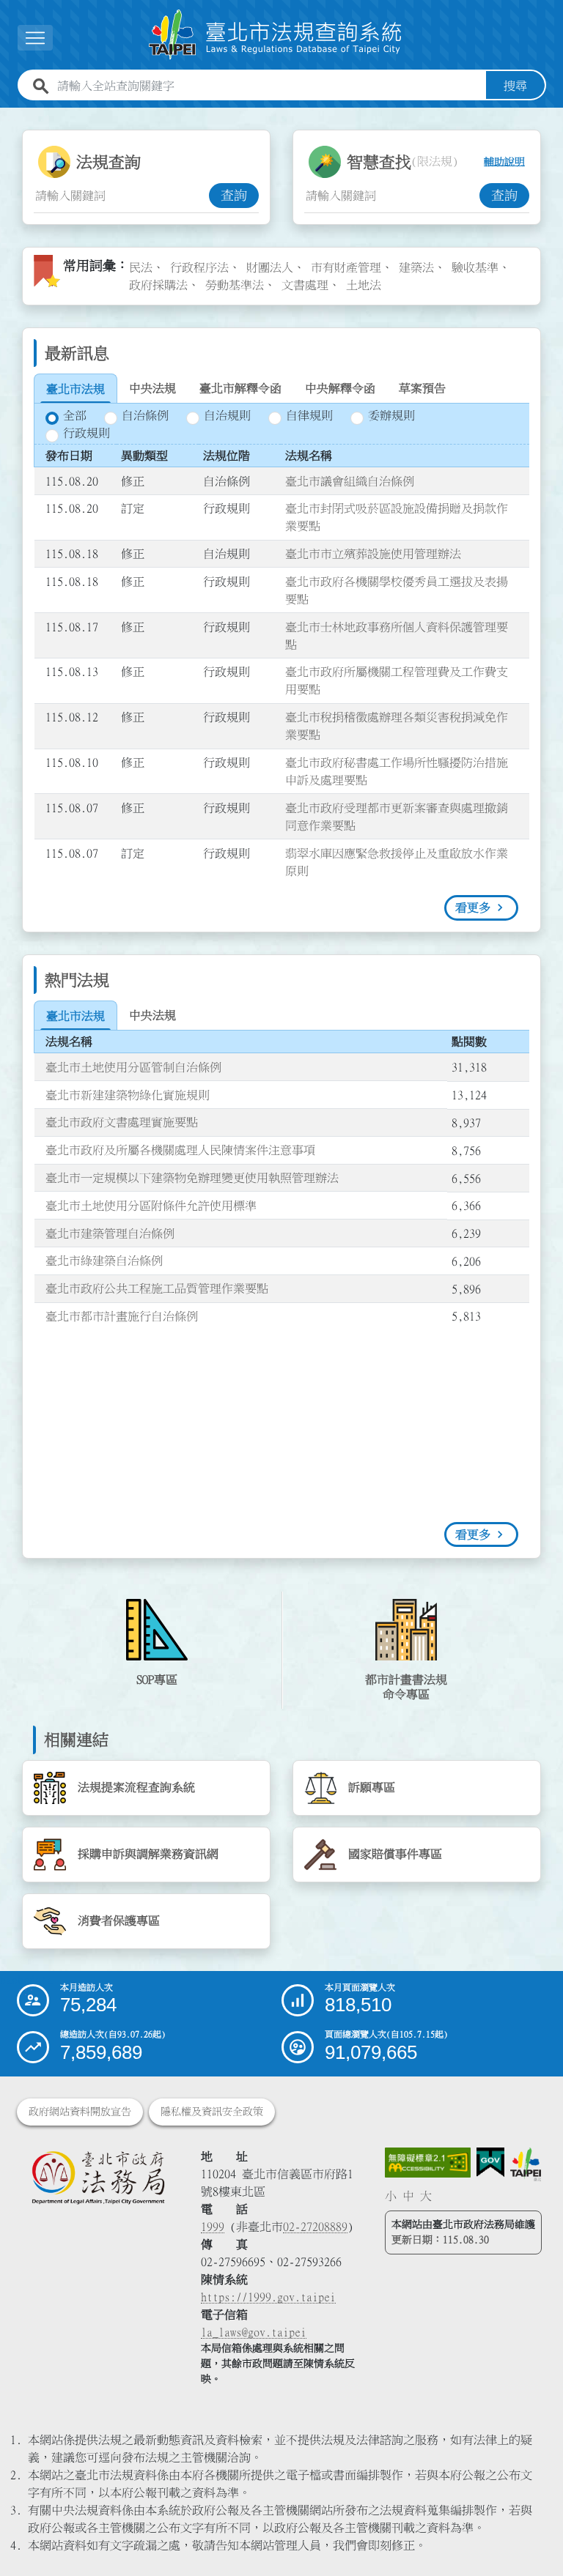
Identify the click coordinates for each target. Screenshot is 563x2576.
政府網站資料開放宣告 (80, 2112)
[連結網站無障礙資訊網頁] (428, 2163)
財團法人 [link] (270, 267)
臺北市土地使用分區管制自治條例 (133, 1067)
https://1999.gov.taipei (268, 2297)
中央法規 (152, 388)
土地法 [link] (364, 285)
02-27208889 (315, 2227)
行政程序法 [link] (199, 267)
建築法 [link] (416, 267)
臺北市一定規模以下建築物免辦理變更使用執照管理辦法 (192, 1178)
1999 (213, 2227)
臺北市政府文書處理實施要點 (122, 1122)
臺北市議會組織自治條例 (350, 481)
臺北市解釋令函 (240, 388)
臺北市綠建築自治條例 (104, 1261)
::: (9, 116)
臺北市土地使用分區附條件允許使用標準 (151, 1206)
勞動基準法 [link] (235, 285)
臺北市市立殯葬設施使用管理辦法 (373, 554)
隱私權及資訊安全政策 (212, 2112)
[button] (534, 2536)
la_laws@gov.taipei (254, 2332)
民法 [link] (141, 267)
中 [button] (408, 2196)
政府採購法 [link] (158, 285)
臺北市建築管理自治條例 (110, 1233)
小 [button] (391, 2196)
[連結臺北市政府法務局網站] (98, 2178)
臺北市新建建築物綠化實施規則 (128, 1095)
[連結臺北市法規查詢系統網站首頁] (276, 35)
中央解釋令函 (340, 388)
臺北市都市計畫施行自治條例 (122, 1316)
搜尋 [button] (515, 86)
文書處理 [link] (305, 285)
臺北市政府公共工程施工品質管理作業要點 (157, 1288)
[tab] (76, 389)
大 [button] (426, 2196)
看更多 (473, 907)
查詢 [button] (234, 196)
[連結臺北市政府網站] (525, 2165)
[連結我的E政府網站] (490, 2163)
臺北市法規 (76, 389)
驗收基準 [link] (475, 267)
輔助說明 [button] (504, 162)
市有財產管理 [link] (346, 267)
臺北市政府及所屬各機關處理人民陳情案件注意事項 (180, 1150)
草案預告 (422, 388)
